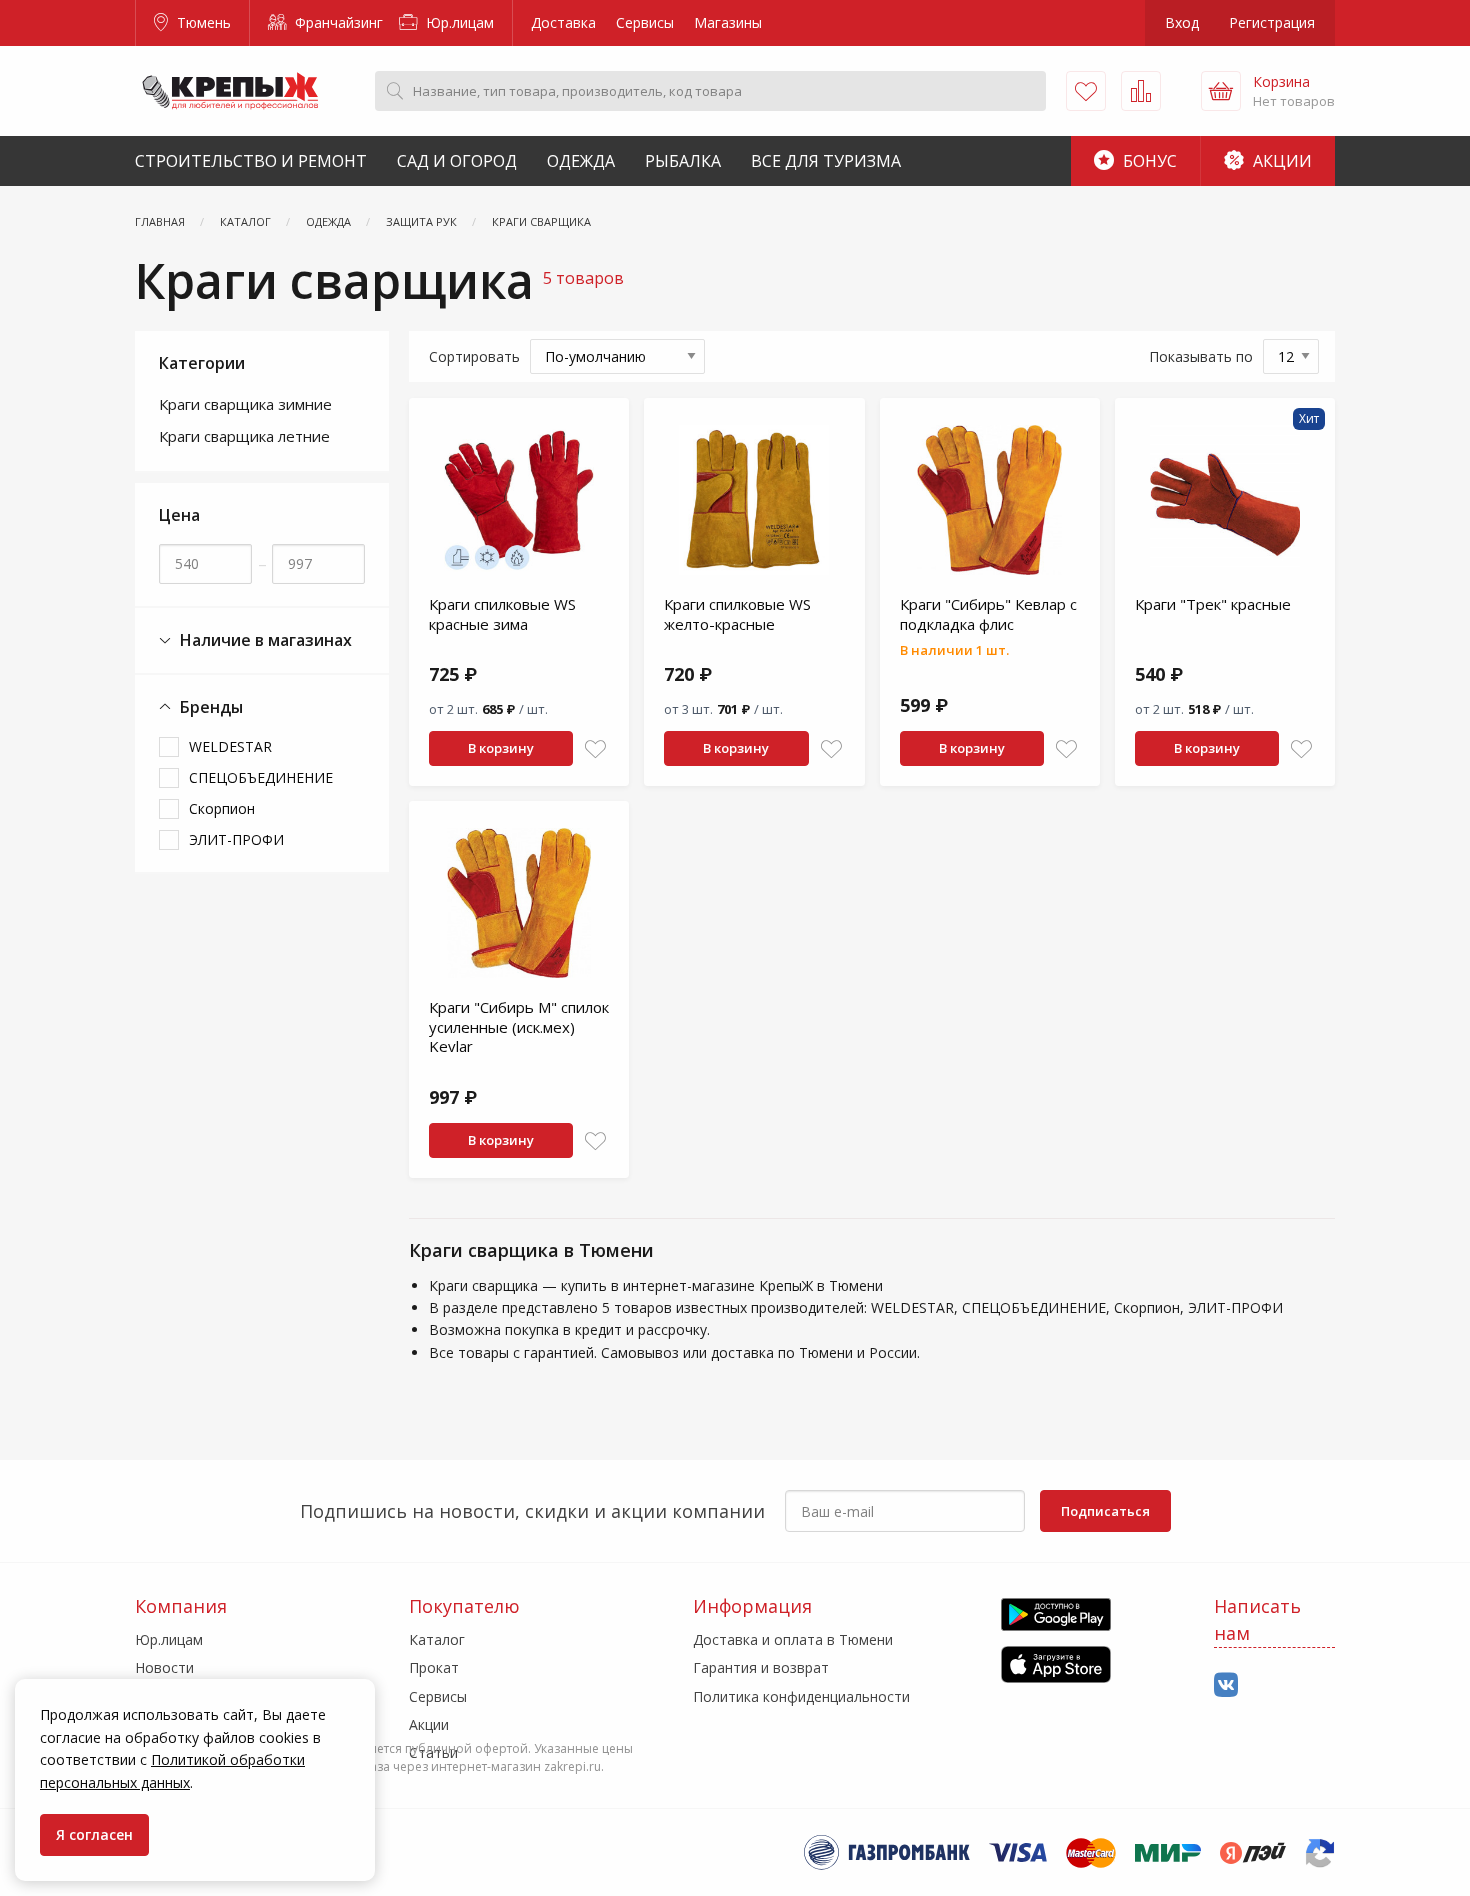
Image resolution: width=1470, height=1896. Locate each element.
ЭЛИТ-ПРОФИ (236, 839)
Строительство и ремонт (251, 161)
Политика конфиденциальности (801, 1696)
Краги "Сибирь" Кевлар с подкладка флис (988, 614)
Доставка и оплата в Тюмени (793, 1639)
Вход (1182, 22)
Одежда (581, 161)
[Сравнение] (1141, 91)
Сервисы (645, 22)
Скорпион (222, 808)
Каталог (437, 1639)
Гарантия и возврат (761, 1667)
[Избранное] (1086, 91)
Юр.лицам (458, 22)
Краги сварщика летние (244, 436)
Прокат (434, 1667)
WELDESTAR (230, 746)
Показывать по (1201, 356)
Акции (1280, 161)
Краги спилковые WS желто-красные (737, 614)
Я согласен (94, 1834)
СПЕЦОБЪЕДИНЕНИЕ (261, 777)
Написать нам (1257, 1619)
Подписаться (1105, 1511)
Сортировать (474, 356)
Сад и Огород (457, 161)
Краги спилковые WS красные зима (502, 614)
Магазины (728, 22)
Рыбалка (683, 161)
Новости (164, 1667)
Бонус (1148, 161)
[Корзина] (1221, 91)
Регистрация (1272, 22)
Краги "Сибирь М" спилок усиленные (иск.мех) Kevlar (519, 1026)
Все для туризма (826, 161)
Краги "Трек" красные (1213, 604)
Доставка (563, 22)
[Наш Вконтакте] (1226, 1685)
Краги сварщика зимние (245, 404)
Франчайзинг (337, 22)
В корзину (501, 748)
